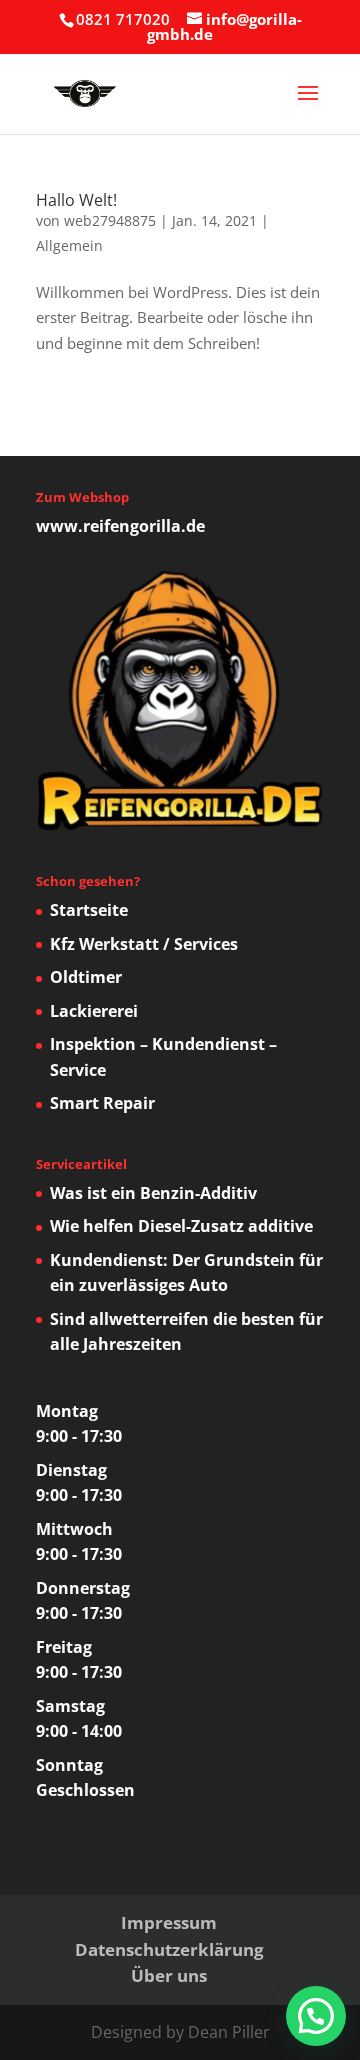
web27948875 (110, 220)
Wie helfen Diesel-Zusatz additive (181, 1226)
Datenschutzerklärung (169, 1949)
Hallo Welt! (76, 200)
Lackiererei (94, 1011)
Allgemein (69, 245)
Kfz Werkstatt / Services (144, 944)
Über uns (169, 1975)
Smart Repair (102, 1103)
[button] (316, 2016)
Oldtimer (86, 977)
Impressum (169, 1922)
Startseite (89, 910)
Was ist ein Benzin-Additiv (153, 1193)
